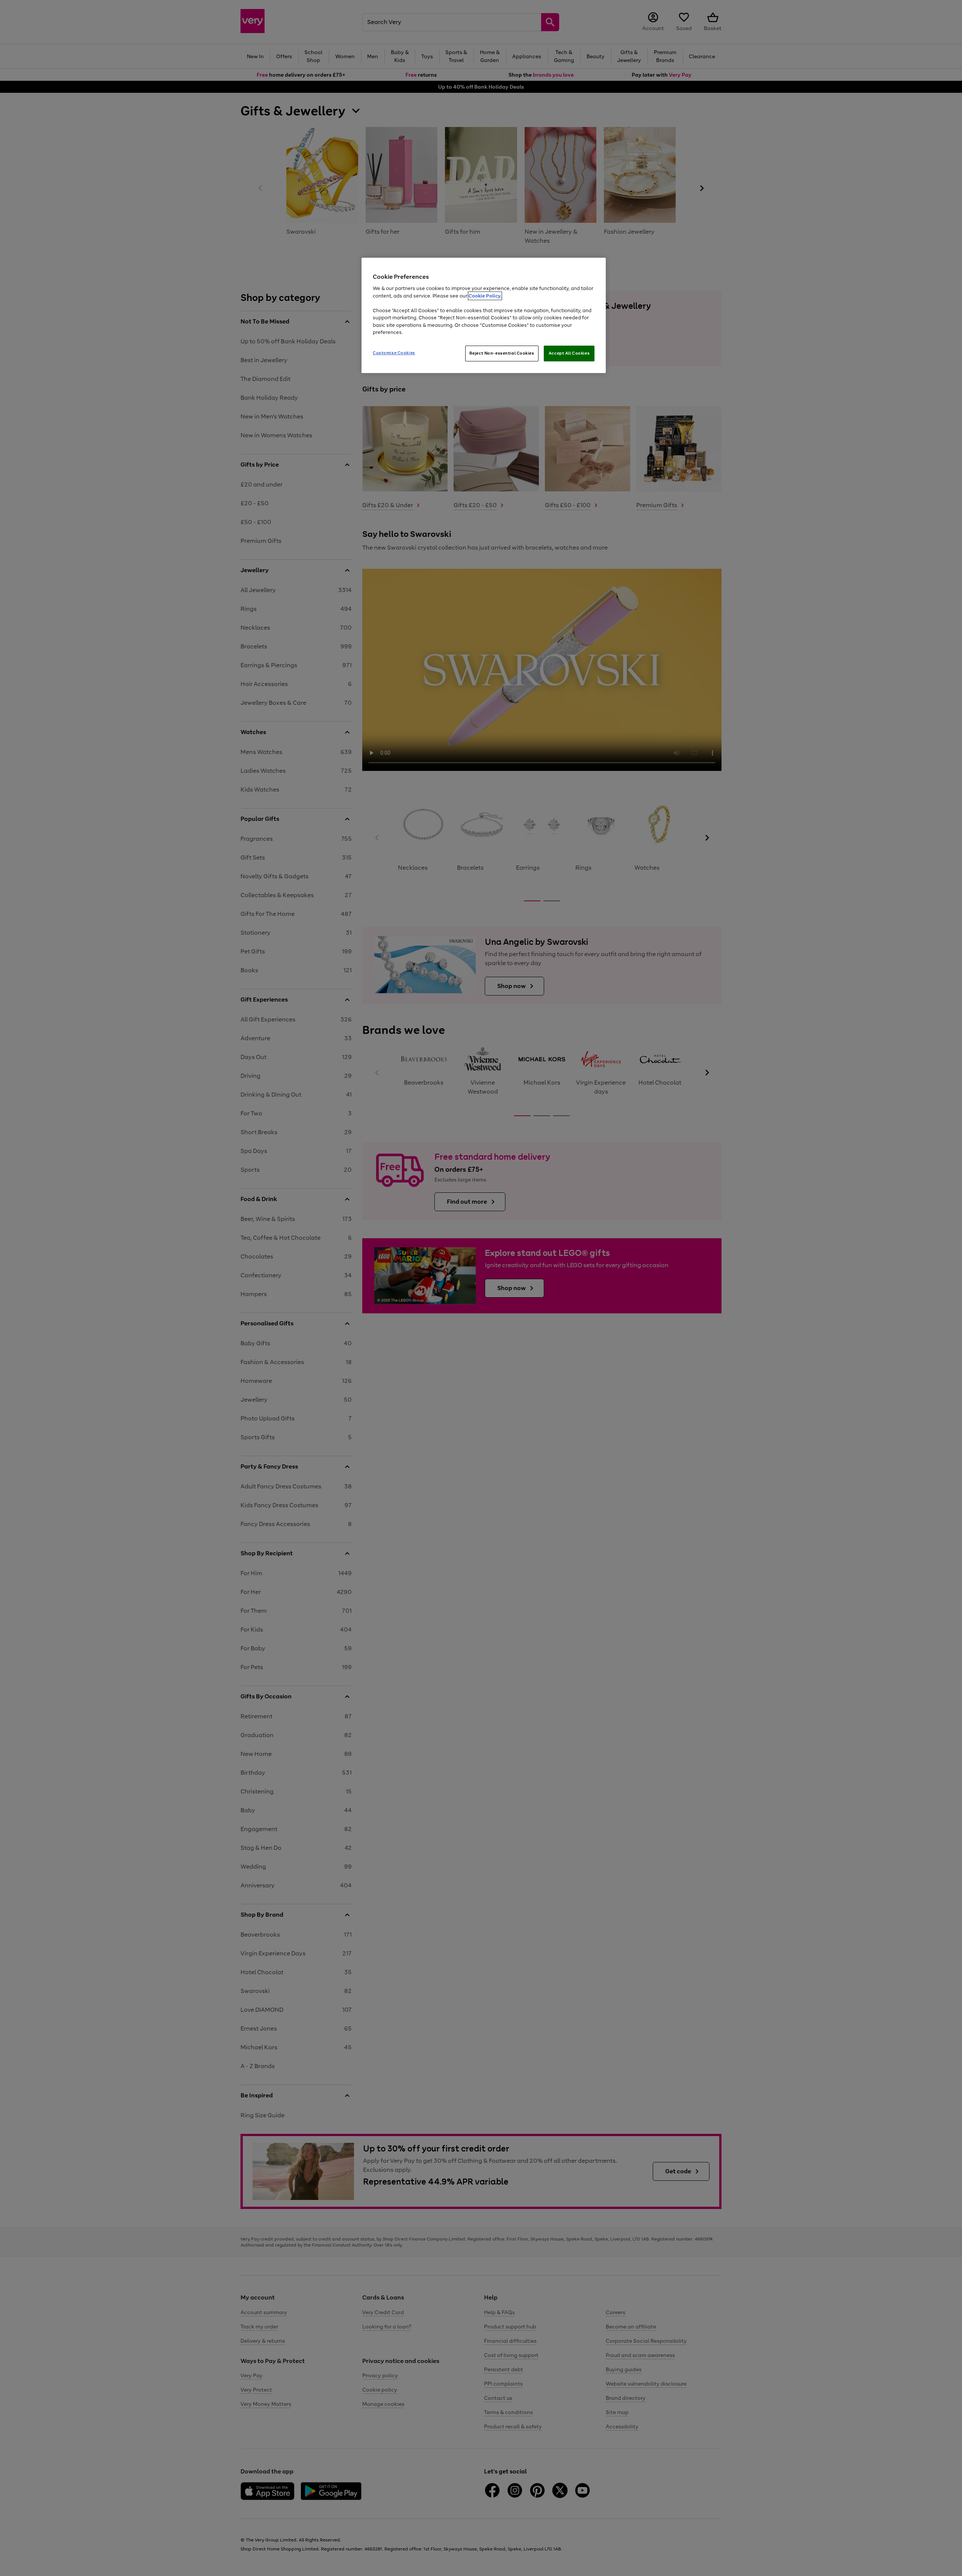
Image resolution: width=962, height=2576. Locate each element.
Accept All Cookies (569, 353)
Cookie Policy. (485, 296)
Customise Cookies (394, 353)
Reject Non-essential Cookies (502, 353)
